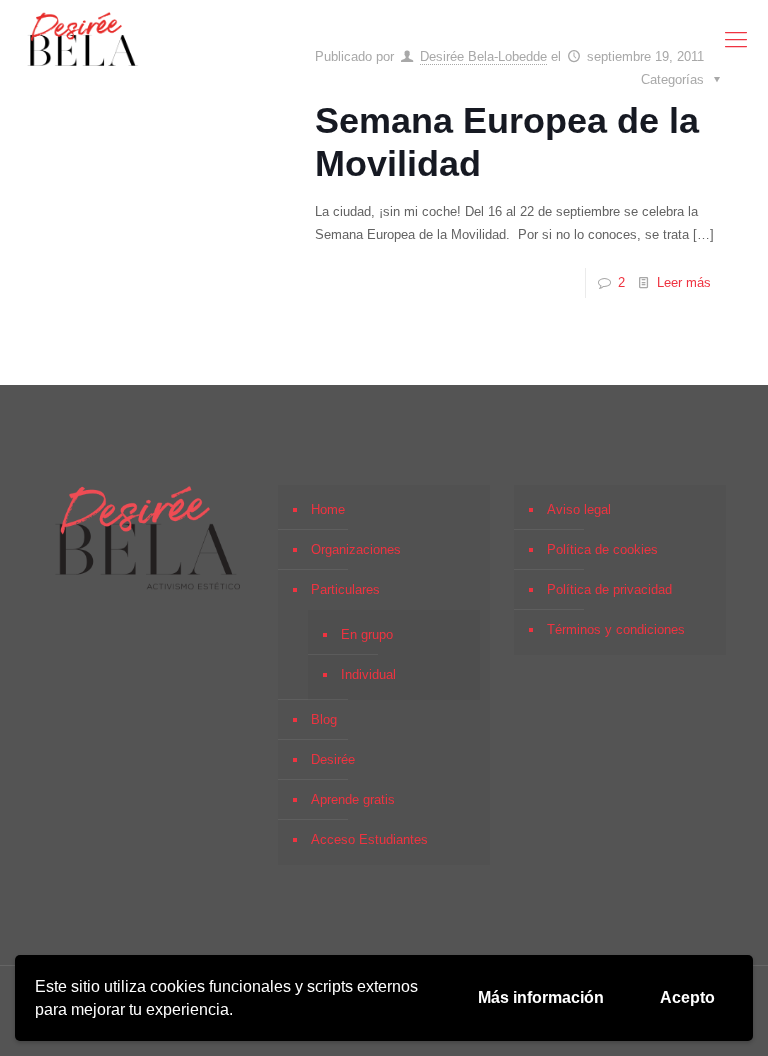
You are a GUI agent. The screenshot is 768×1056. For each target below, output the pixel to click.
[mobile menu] (736, 40)
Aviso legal (579, 509)
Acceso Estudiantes (369, 839)
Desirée (333, 759)
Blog (324, 719)
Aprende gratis (353, 799)
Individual (368, 674)
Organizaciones (356, 549)
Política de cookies (602, 549)
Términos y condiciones (616, 629)
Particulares (345, 589)
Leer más (684, 282)
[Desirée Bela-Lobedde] (83, 40)
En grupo (367, 634)
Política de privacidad (609, 589)
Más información (541, 997)
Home (328, 509)
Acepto (687, 997)
